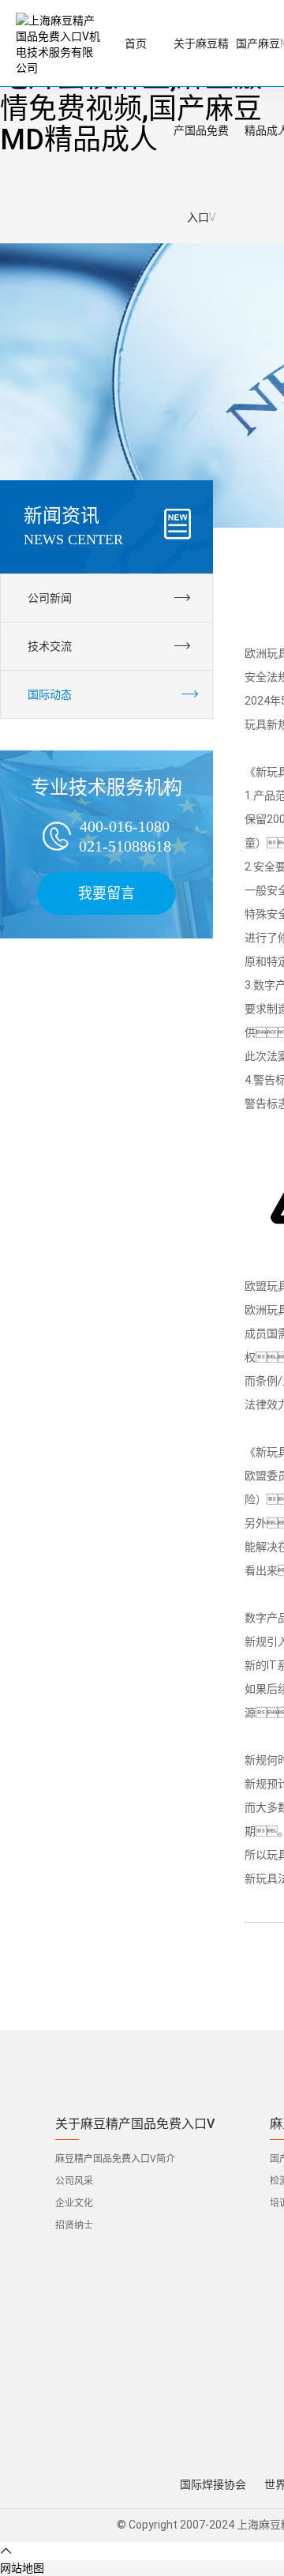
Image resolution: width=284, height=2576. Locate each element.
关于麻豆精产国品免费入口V (135, 2124)
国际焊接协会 (213, 2484)
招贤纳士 (74, 2225)
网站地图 (22, 2568)
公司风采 (74, 2181)
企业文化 (74, 2203)
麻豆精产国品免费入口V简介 (115, 2159)
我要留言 (106, 893)
